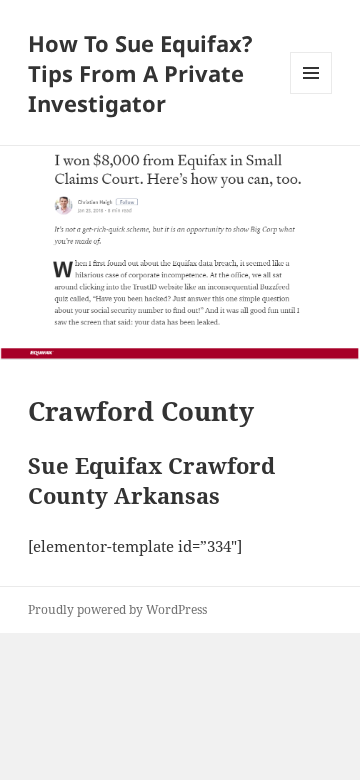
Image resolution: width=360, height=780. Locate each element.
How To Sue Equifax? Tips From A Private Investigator (140, 73)
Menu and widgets (311, 93)
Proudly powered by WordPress (117, 609)
